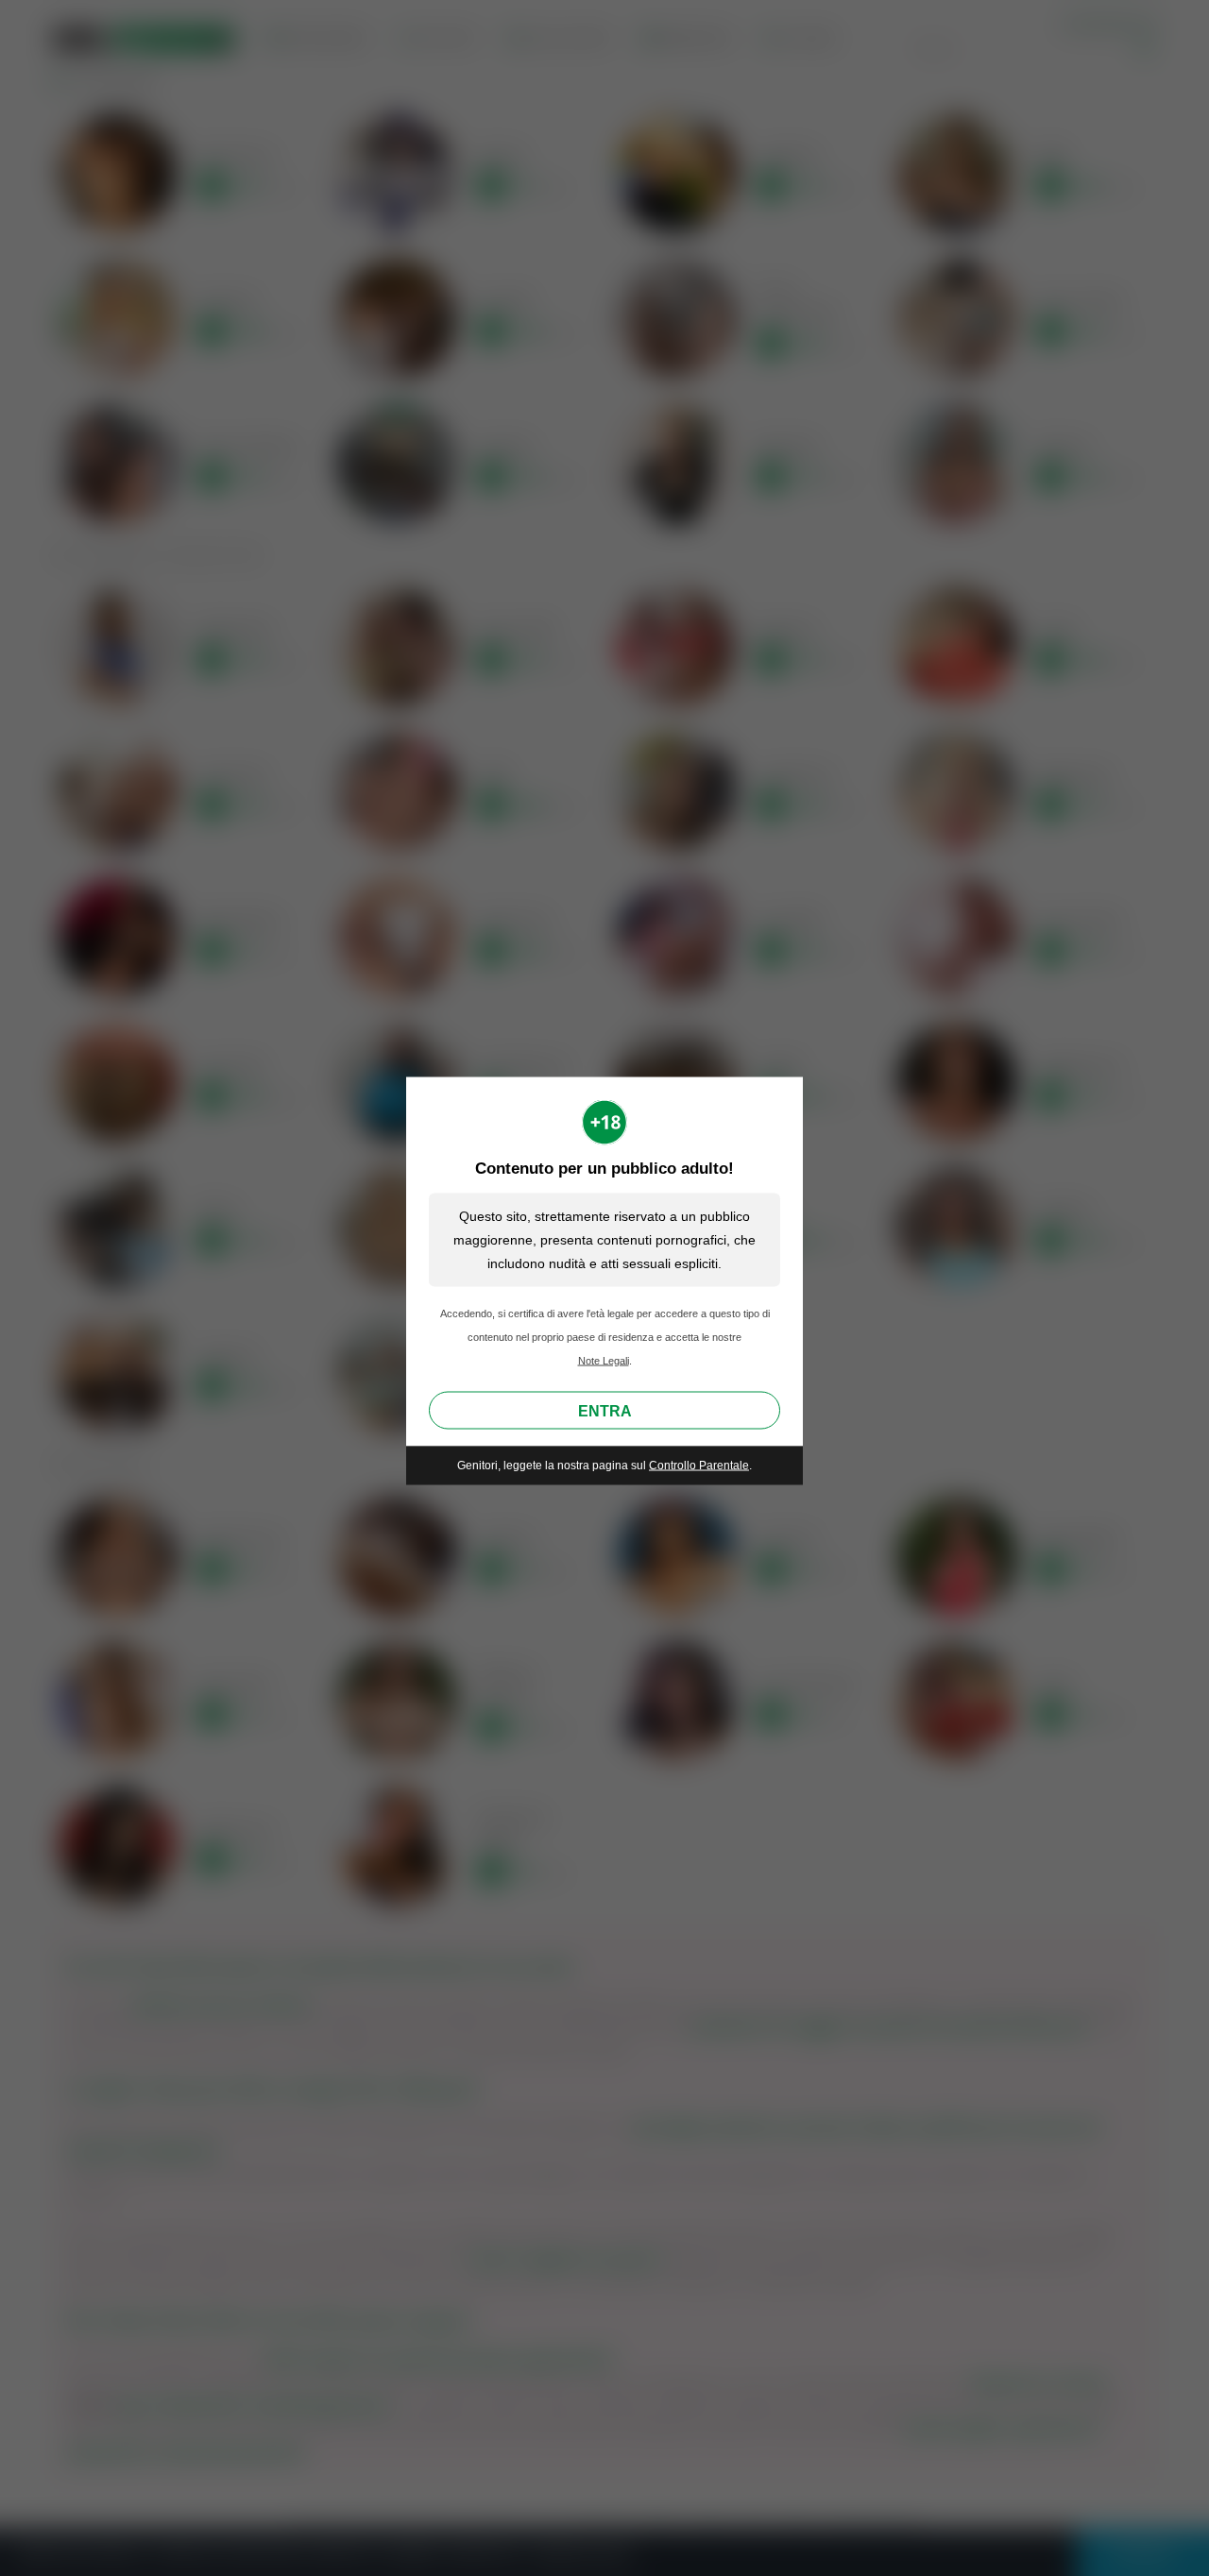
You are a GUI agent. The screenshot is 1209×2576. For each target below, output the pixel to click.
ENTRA (605, 1411)
